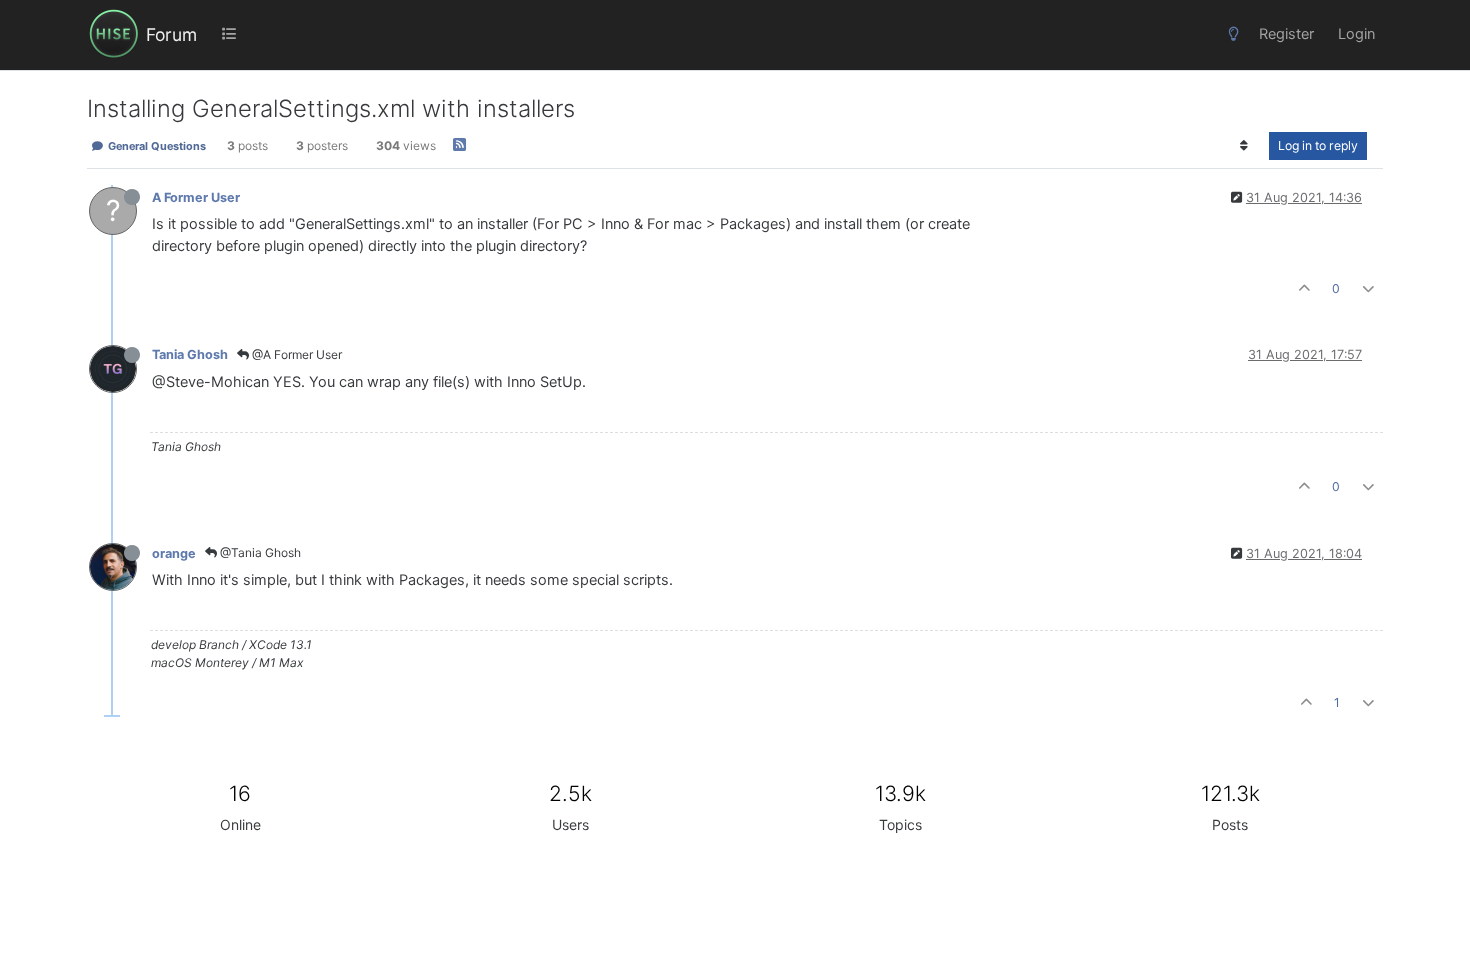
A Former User (196, 197)
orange (174, 553)
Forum (171, 34)
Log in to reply (1318, 145)
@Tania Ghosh (259, 552)
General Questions (155, 146)
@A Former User (295, 354)
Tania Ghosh (190, 354)
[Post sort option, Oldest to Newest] (1244, 146)
